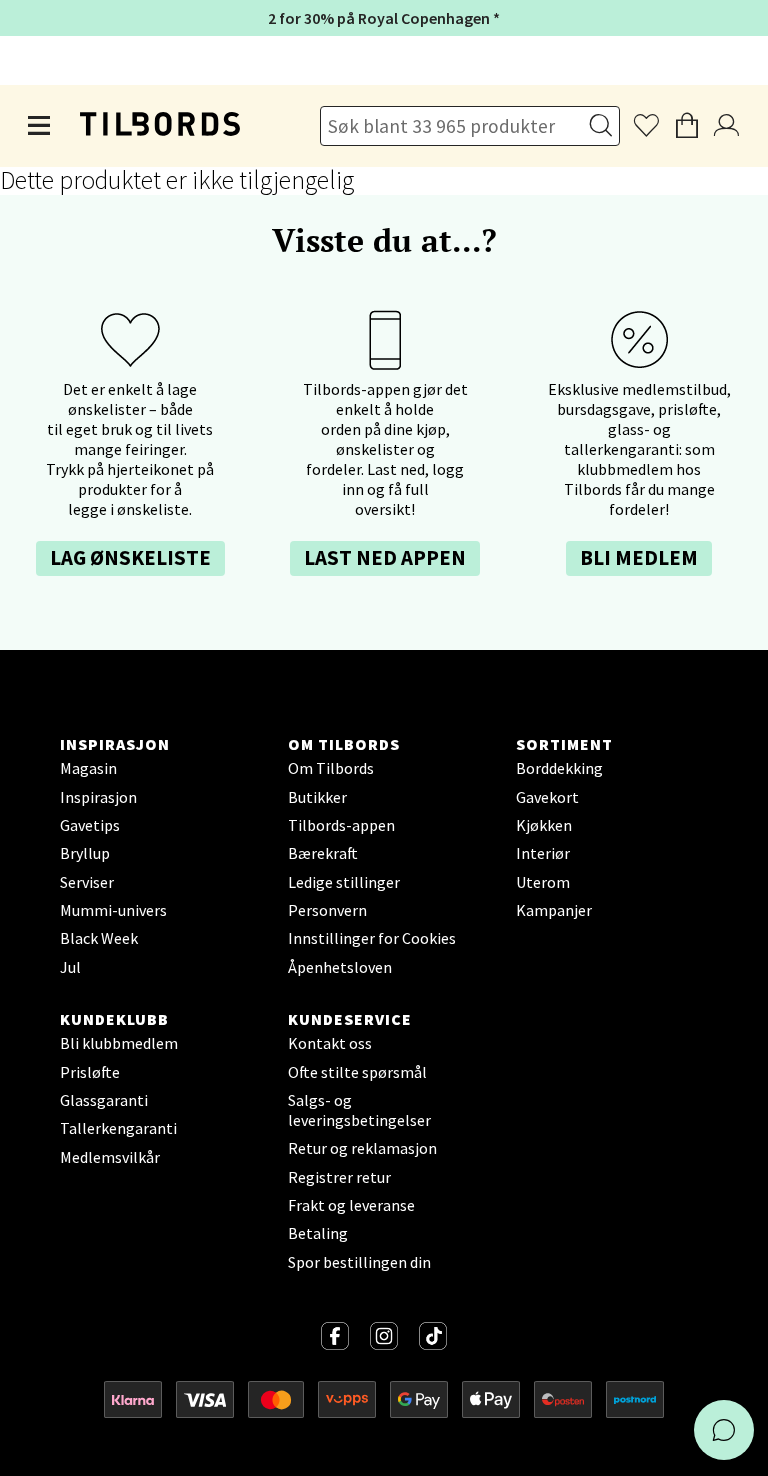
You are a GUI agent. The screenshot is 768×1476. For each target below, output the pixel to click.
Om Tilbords (331, 768)
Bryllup (85, 853)
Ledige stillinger (344, 882)
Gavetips (90, 825)
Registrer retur (339, 1177)
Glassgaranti (104, 1100)
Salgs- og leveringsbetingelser (359, 1110)
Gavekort (547, 797)
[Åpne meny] (40, 126)
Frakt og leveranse (351, 1205)
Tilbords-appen (341, 825)
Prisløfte (90, 1072)
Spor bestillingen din (359, 1262)
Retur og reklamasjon (362, 1148)
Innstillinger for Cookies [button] (372, 938)
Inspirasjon (98, 797)
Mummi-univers (113, 910)
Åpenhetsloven (340, 967)
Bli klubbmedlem (119, 1043)
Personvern (327, 910)
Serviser (87, 882)
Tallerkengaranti (118, 1128)
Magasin (88, 768)
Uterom (543, 882)
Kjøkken (544, 825)
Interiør (543, 853)
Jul (70, 967)
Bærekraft (323, 853)
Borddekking (559, 768)
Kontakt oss (330, 1043)
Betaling (318, 1233)
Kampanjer (554, 910)
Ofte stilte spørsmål (357, 1072)
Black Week (99, 938)
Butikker (317, 797)
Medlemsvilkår (110, 1157)
